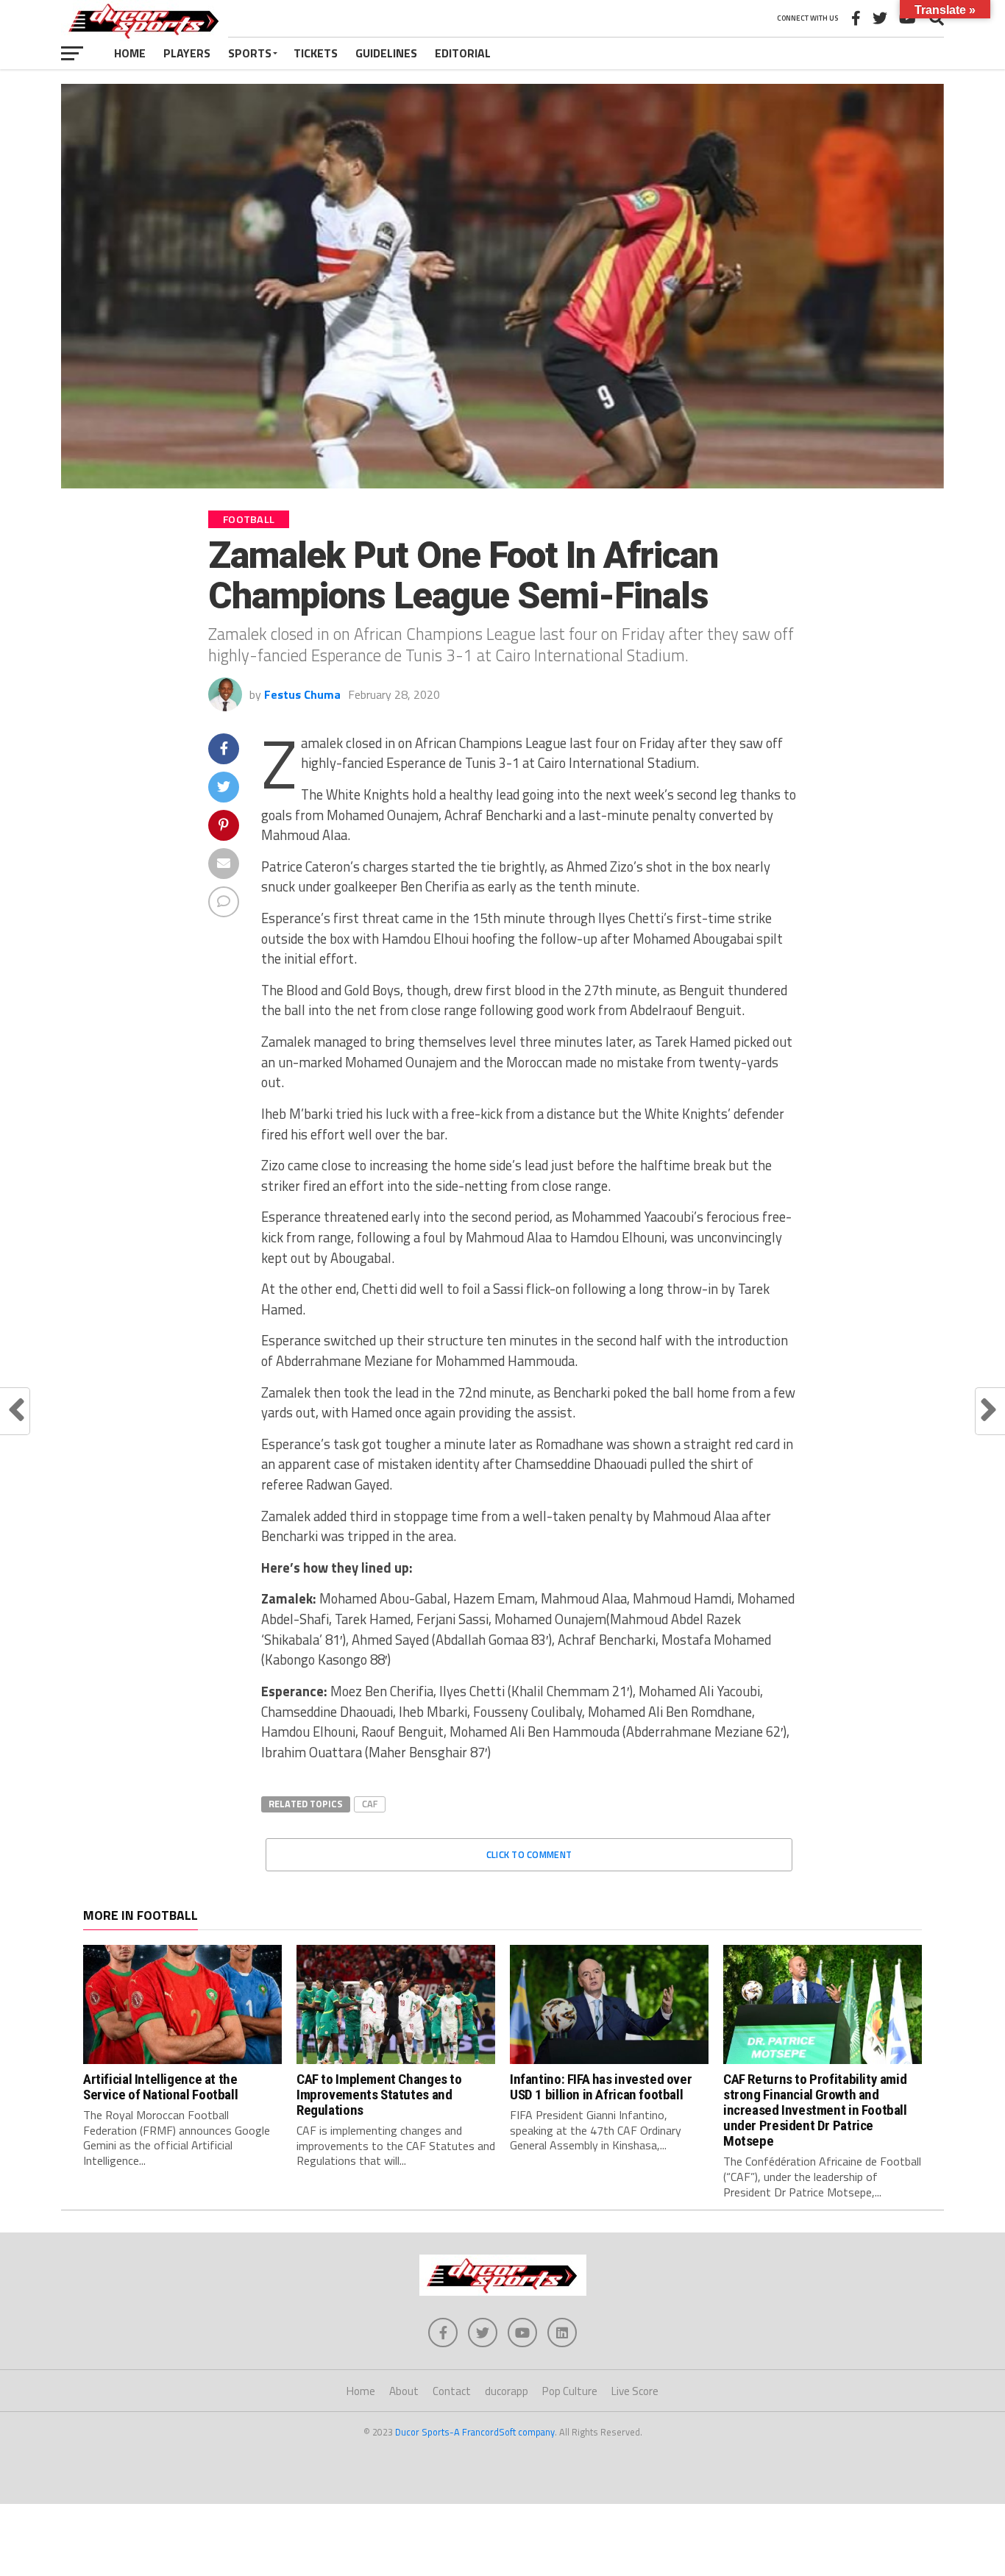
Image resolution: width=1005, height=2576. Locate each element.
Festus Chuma (302, 694)
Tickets (316, 53)
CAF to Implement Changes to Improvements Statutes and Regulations (379, 2095)
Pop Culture (570, 2391)
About (404, 2391)
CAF (370, 1804)
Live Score (635, 2391)
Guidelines (386, 53)
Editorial (463, 53)
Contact (452, 2391)
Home (130, 53)
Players (187, 53)
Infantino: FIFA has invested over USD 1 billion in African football (601, 2087)
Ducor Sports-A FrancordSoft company (475, 2432)
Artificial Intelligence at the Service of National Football (160, 2087)
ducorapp (507, 2391)
